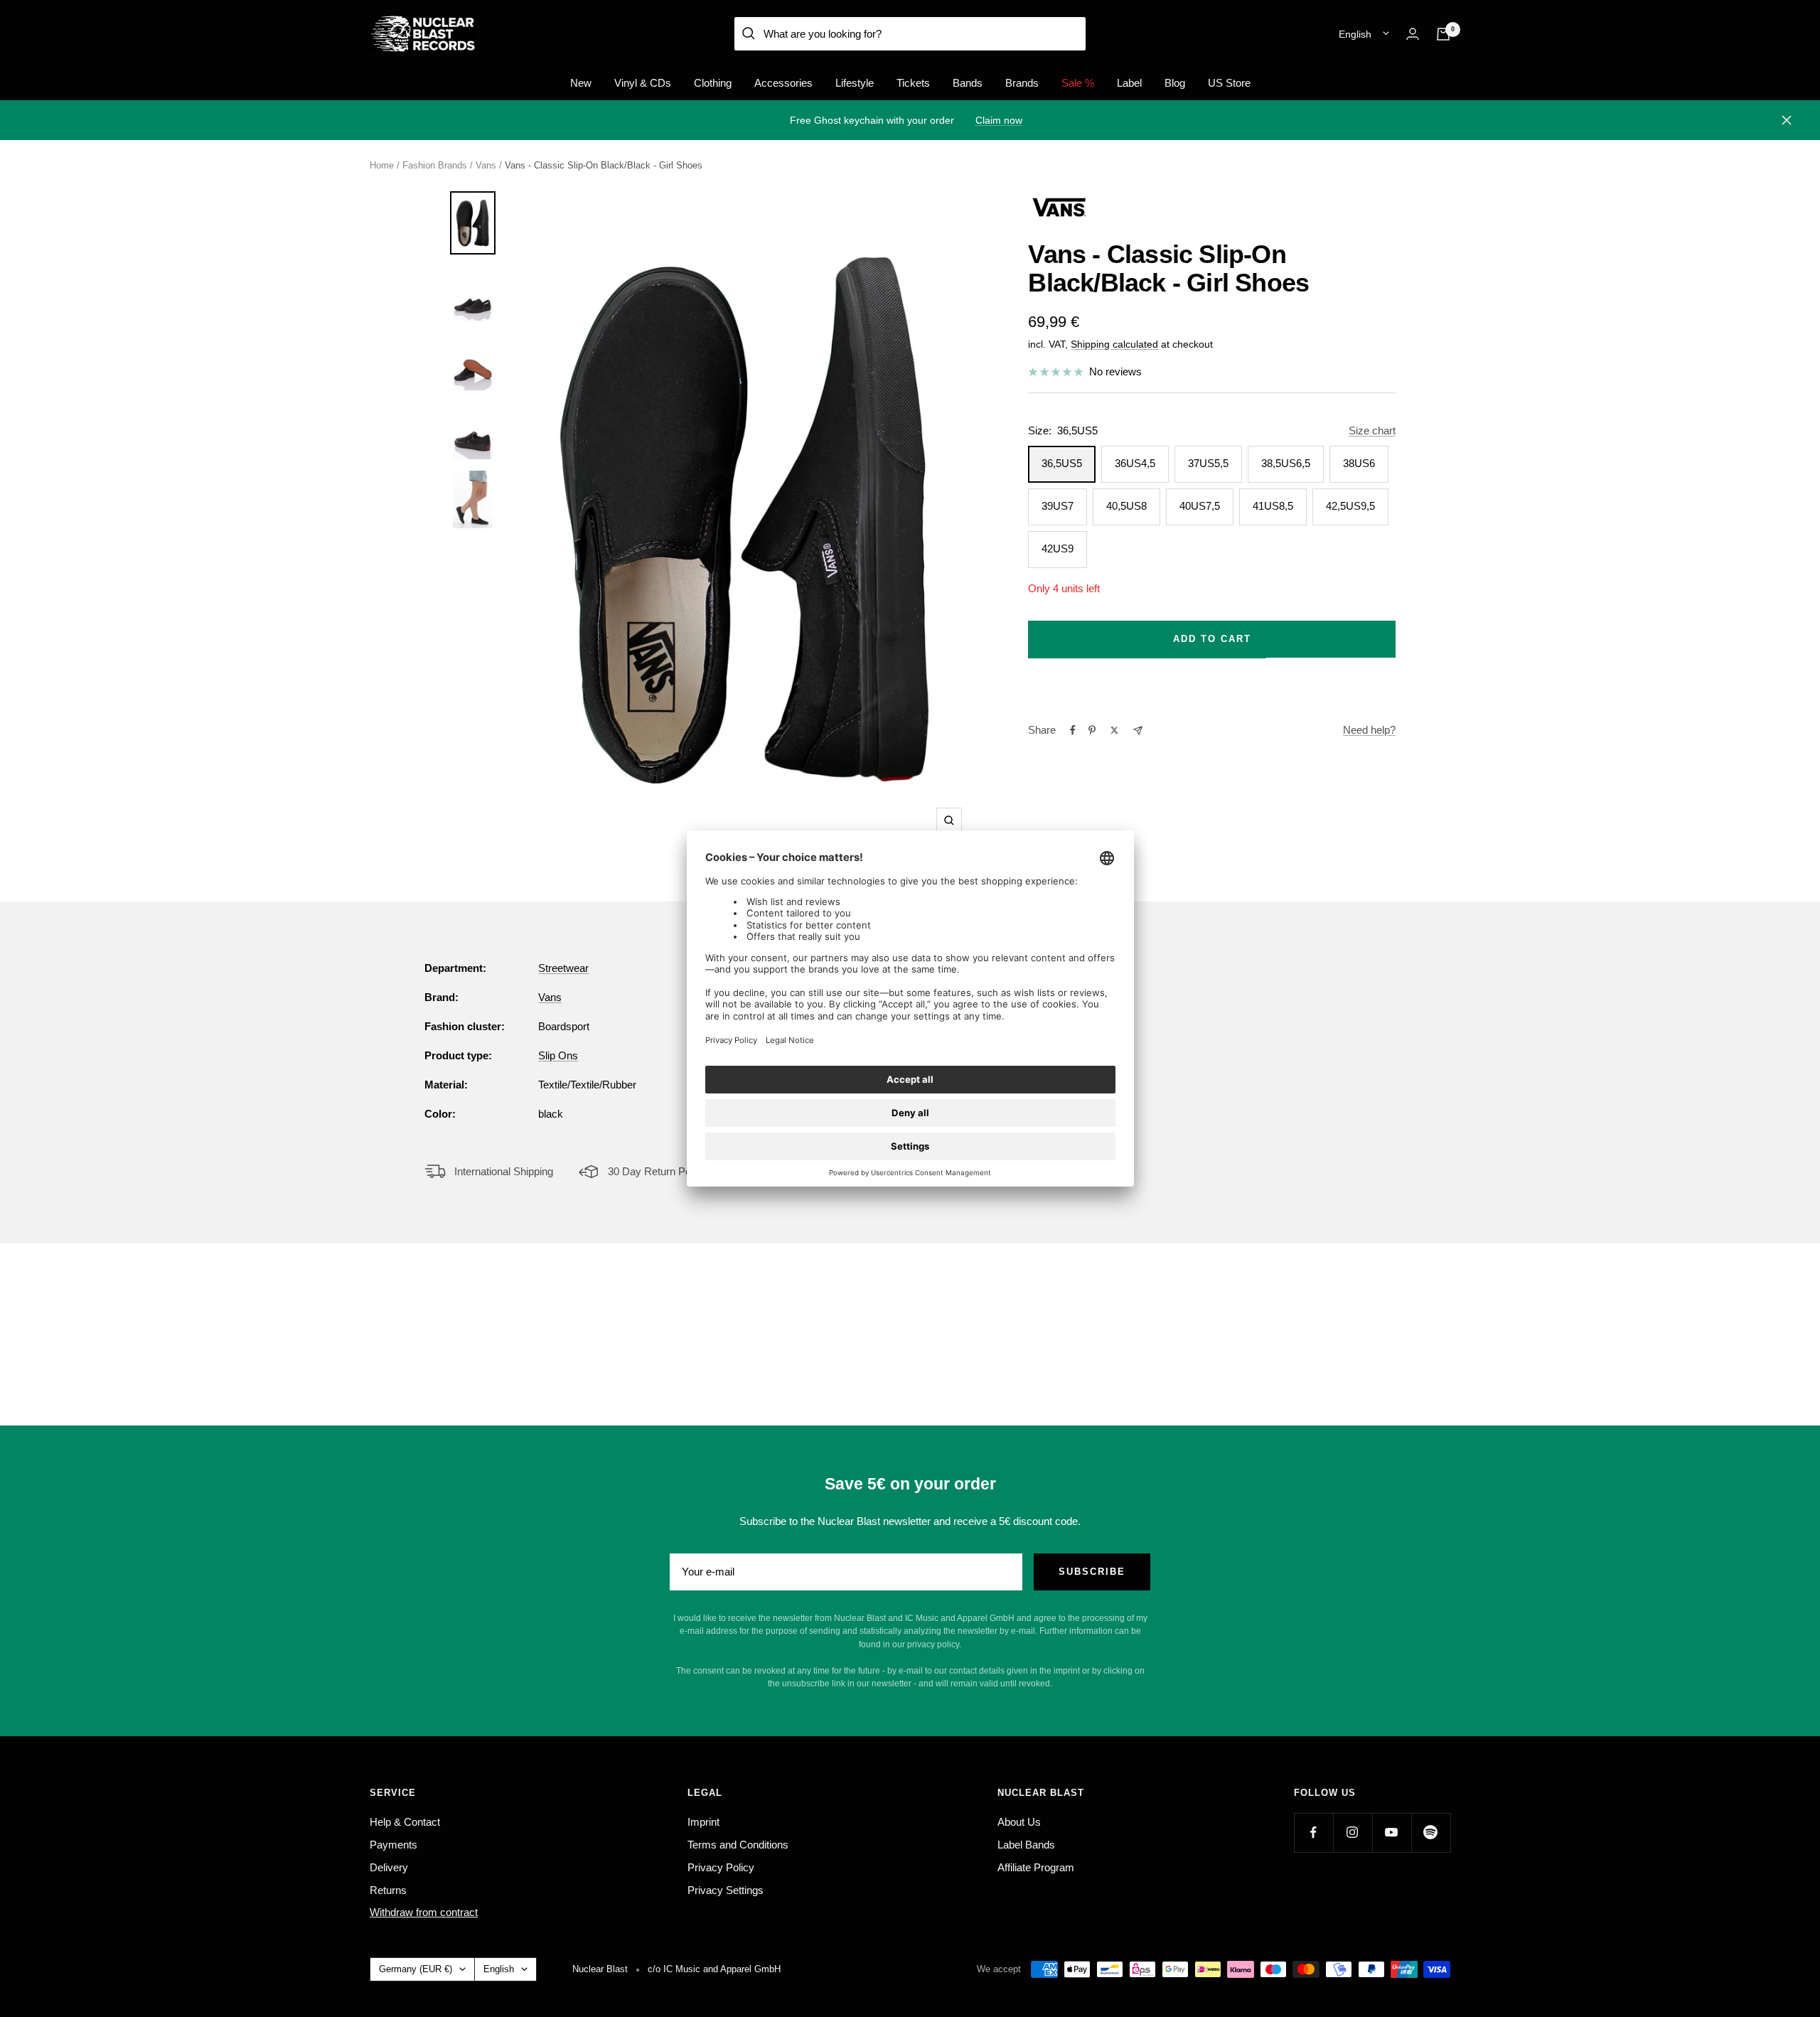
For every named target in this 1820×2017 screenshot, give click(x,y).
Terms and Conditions (738, 1845)
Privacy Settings (726, 1890)
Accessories (783, 83)
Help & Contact (405, 1822)
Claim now (999, 120)
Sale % (1078, 83)
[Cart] (1443, 34)
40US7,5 (1200, 506)
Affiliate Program (1036, 1867)
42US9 (1058, 549)
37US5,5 (1208, 463)
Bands (968, 83)
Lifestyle (855, 83)
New (581, 83)
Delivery (389, 1867)
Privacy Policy (721, 1867)
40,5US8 (1126, 506)
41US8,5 (1273, 506)
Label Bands (1026, 1845)
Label (1129, 83)
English (1355, 34)
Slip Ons (558, 1055)
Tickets (913, 83)
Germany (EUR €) (416, 1969)
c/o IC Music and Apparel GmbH (714, 1969)
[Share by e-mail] (1138, 731)
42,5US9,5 (1350, 506)
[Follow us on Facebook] (1313, 1833)
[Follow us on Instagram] (1353, 1833)
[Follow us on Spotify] (1431, 1833)
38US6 (1359, 463)
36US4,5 (1135, 463)
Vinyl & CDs (643, 83)
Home (382, 165)
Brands (1022, 83)
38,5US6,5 (1286, 463)
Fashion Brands (435, 165)
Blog (1175, 83)
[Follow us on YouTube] (1392, 1833)
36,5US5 (1062, 463)
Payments (394, 1845)
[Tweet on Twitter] (1114, 730)
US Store (1229, 83)
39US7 (1058, 506)
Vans (486, 165)
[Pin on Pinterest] (1092, 730)
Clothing (713, 83)
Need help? (1369, 730)
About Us (1019, 1822)
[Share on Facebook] (1073, 730)
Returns (388, 1890)
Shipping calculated (1114, 344)
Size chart (1372, 430)
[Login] (1413, 34)
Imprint (703, 1822)
